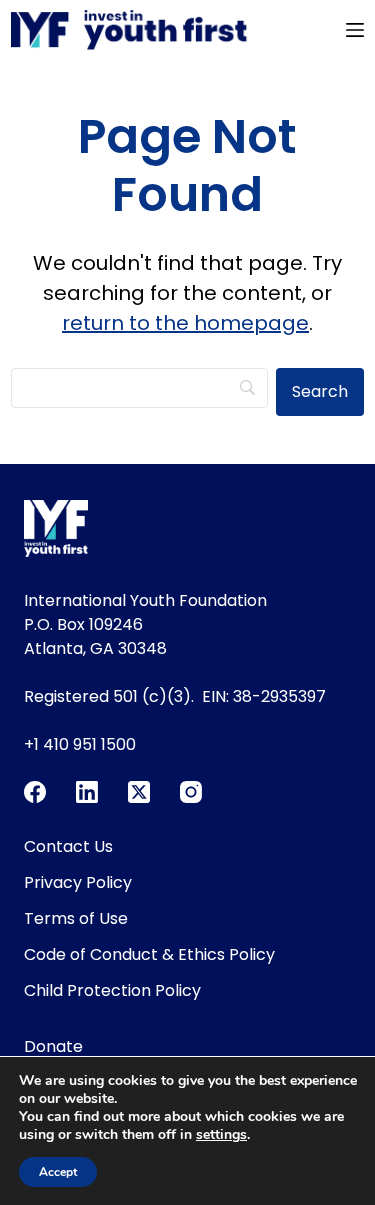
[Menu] (355, 30)
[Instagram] (191, 792)
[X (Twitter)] (139, 792)
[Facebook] (35, 792)
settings (221, 1135)
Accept (58, 1172)
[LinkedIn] (87, 792)
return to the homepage (185, 323)
